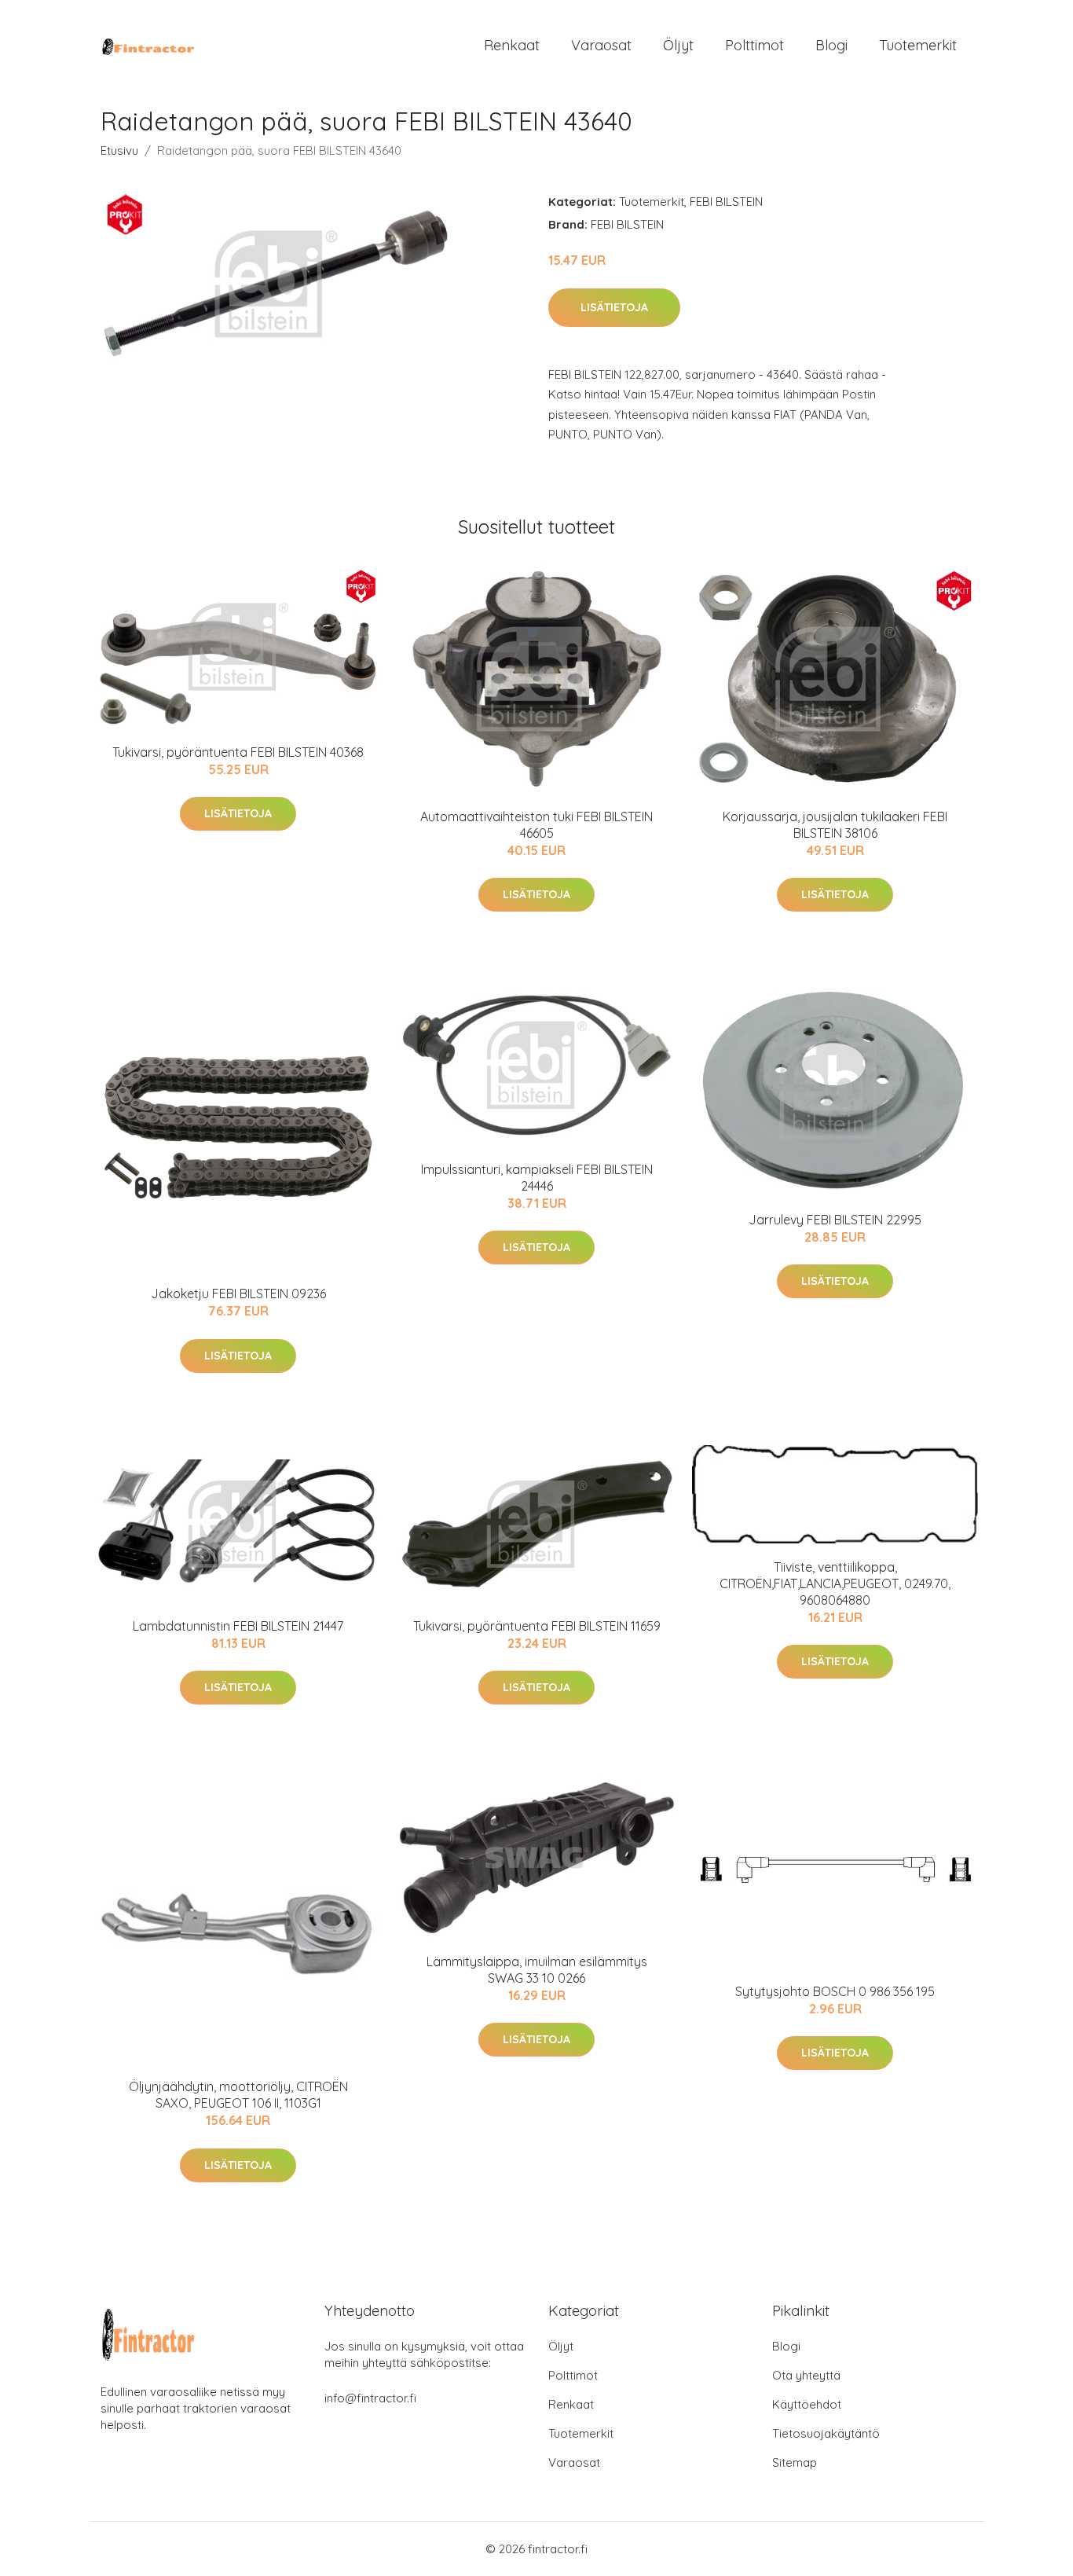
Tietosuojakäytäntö (826, 2433)
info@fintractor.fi (370, 2398)
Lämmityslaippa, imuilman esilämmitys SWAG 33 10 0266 (537, 1970)
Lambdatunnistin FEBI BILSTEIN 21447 (238, 1626)
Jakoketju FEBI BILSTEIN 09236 (238, 1294)
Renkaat (512, 45)
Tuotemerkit (918, 45)
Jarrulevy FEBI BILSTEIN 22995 (835, 1220)
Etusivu (119, 150)
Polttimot (754, 45)
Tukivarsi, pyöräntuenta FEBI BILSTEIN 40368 (238, 752)
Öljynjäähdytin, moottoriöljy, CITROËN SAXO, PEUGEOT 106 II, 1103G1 (238, 2095)
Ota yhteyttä (806, 2375)
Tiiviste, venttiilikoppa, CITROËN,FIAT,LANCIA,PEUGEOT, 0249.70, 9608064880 (835, 1583)
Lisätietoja (614, 307)
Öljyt (678, 45)
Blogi (831, 45)
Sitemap (795, 2462)
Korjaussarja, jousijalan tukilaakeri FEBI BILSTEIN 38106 (835, 825)
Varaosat (601, 45)
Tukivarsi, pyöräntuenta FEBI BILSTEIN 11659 (537, 1626)
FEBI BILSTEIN (726, 202)
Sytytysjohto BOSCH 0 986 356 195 (835, 1991)
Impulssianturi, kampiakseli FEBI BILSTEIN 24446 (537, 1178)
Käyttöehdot (807, 2404)
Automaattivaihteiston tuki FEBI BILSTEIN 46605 (536, 825)
